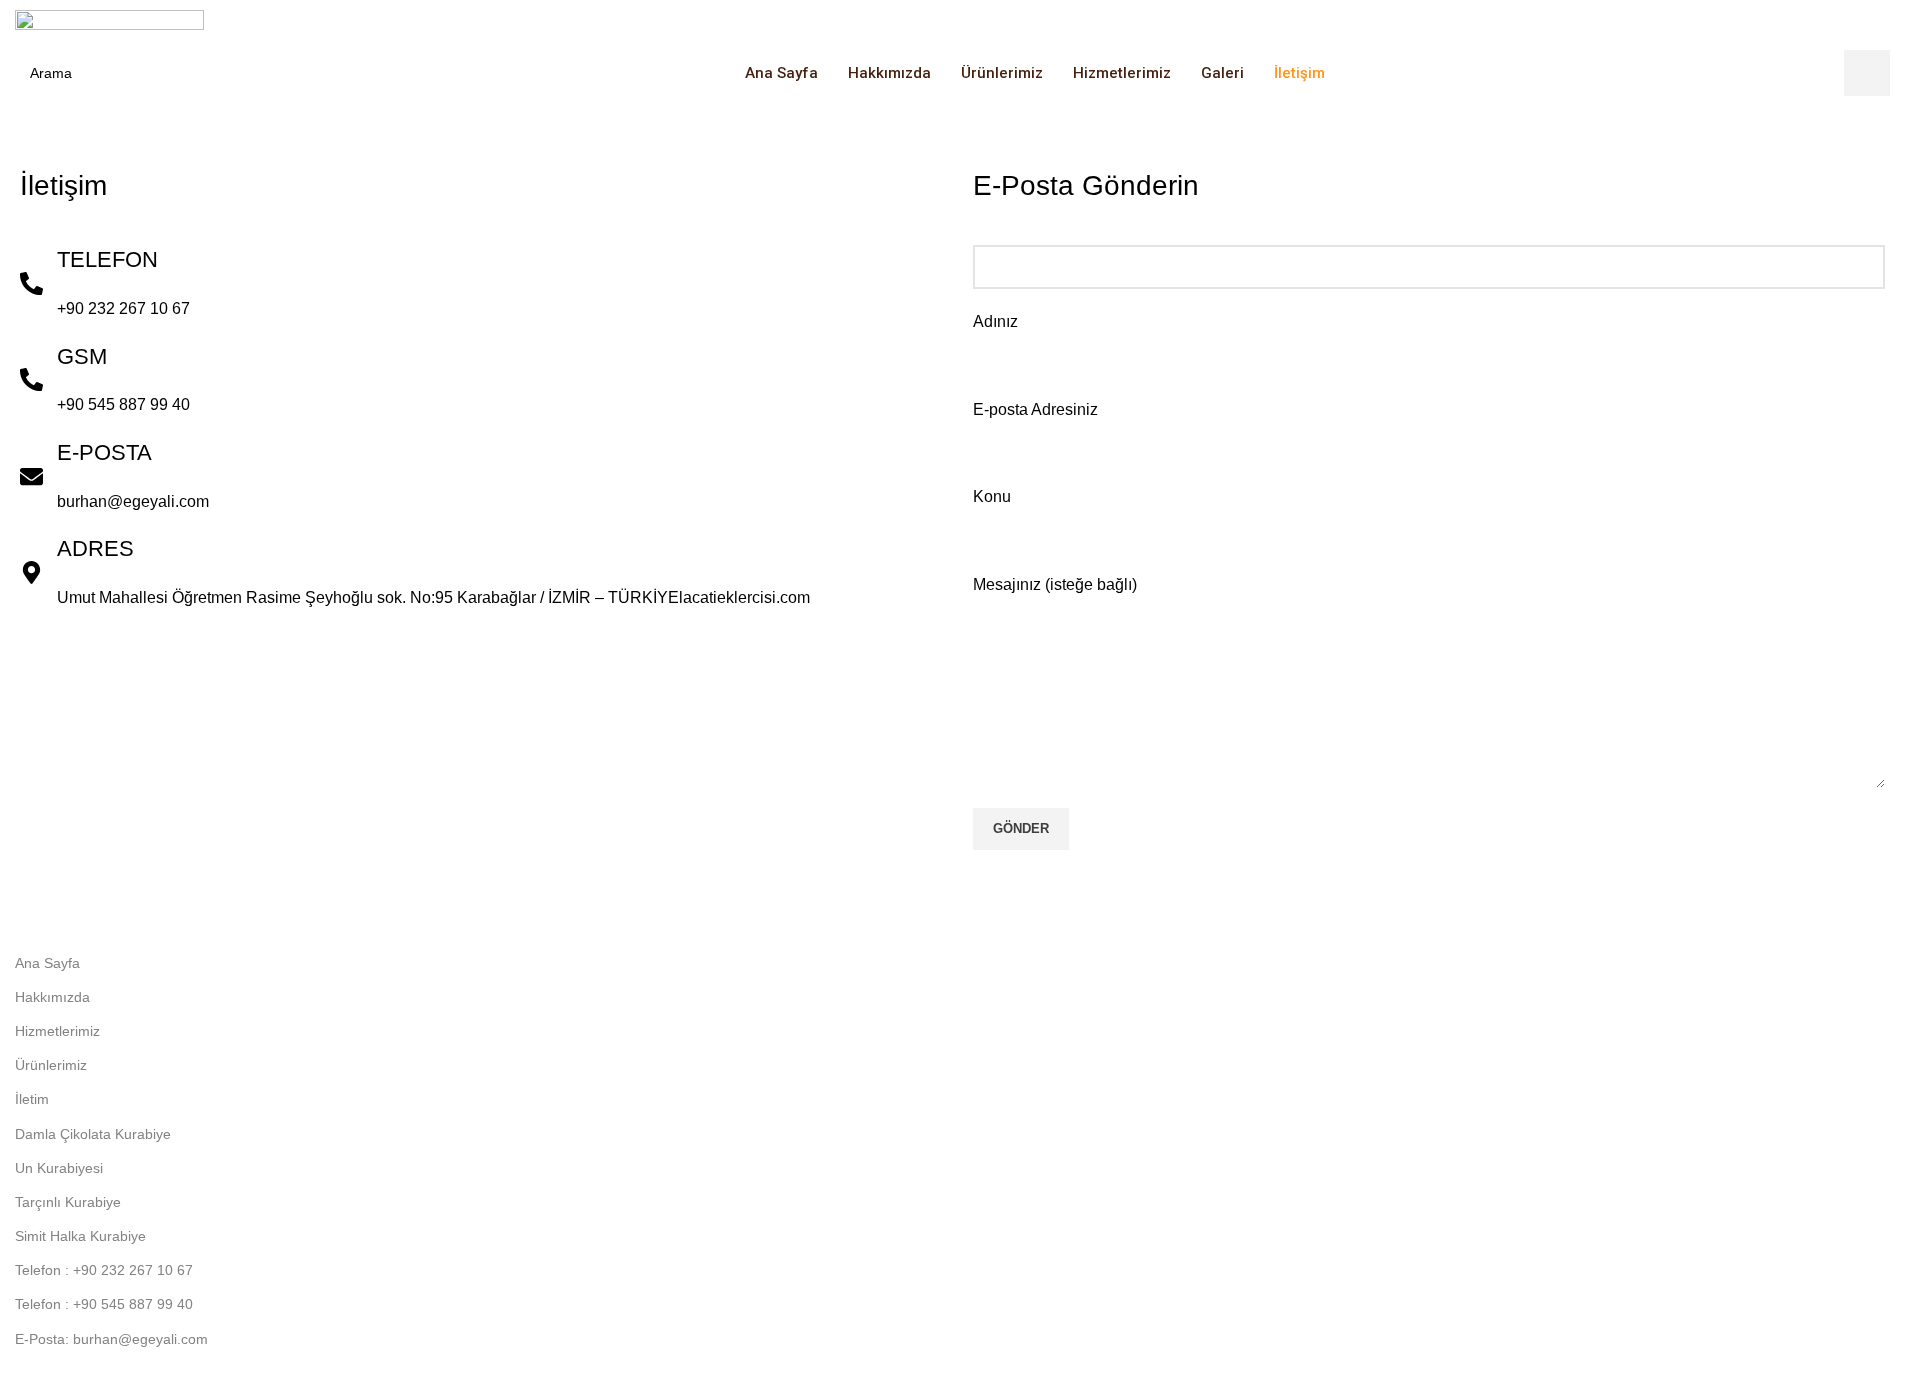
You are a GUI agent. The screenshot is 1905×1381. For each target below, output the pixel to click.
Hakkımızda (889, 73)
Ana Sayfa (781, 73)
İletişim (1299, 73)
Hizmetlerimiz (1122, 73)
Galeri (1222, 73)
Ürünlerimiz (1002, 73)
